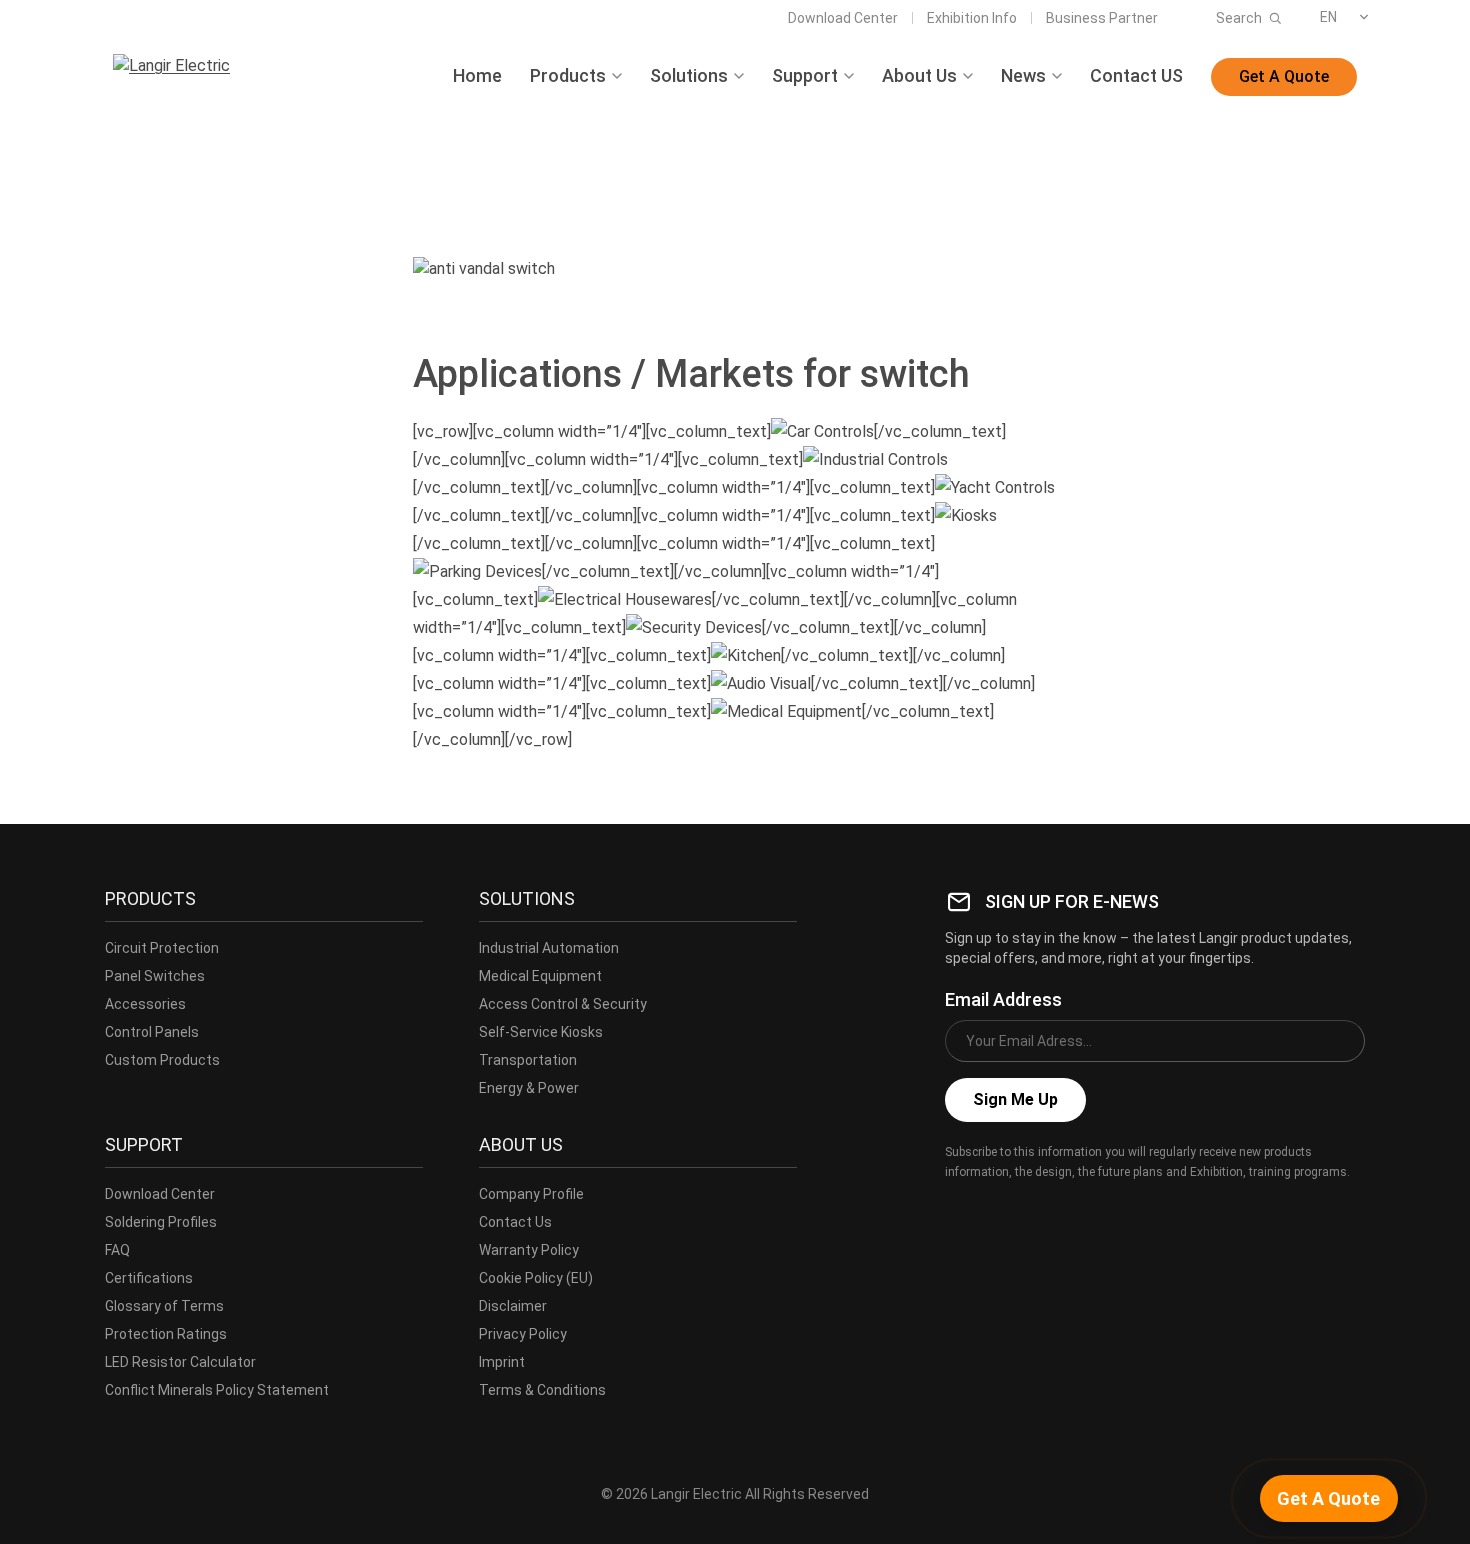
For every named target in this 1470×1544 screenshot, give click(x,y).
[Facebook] (959, 1216)
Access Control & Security (563, 1004)
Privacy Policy (523, 1334)
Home (477, 76)
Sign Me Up (1015, 1099)
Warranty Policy (529, 1250)
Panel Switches (155, 976)
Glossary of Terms (164, 1306)
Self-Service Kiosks (541, 1032)
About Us (919, 76)
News (1023, 76)
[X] (1003, 1216)
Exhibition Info (972, 18)
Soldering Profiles (161, 1222)
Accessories (145, 1004)
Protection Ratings (166, 1334)
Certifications (149, 1278)
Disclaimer (513, 1306)
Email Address (1003, 999)
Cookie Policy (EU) (536, 1278)
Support (805, 76)
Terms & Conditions (542, 1390)
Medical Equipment (540, 976)
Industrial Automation (549, 948)
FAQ (117, 1250)
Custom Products (162, 1060)
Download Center (843, 18)
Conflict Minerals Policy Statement (217, 1390)
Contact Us (515, 1222)
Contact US (1136, 76)
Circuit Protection (162, 948)
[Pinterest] (1091, 1216)
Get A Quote (1284, 76)
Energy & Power (529, 1088)
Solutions (689, 76)
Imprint (502, 1362)
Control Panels (152, 1032)
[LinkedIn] (1047, 1216)
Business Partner (1102, 18)
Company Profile (531, 1194)
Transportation (528, 1060)
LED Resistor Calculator (180, 1362)
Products (568, 76)
